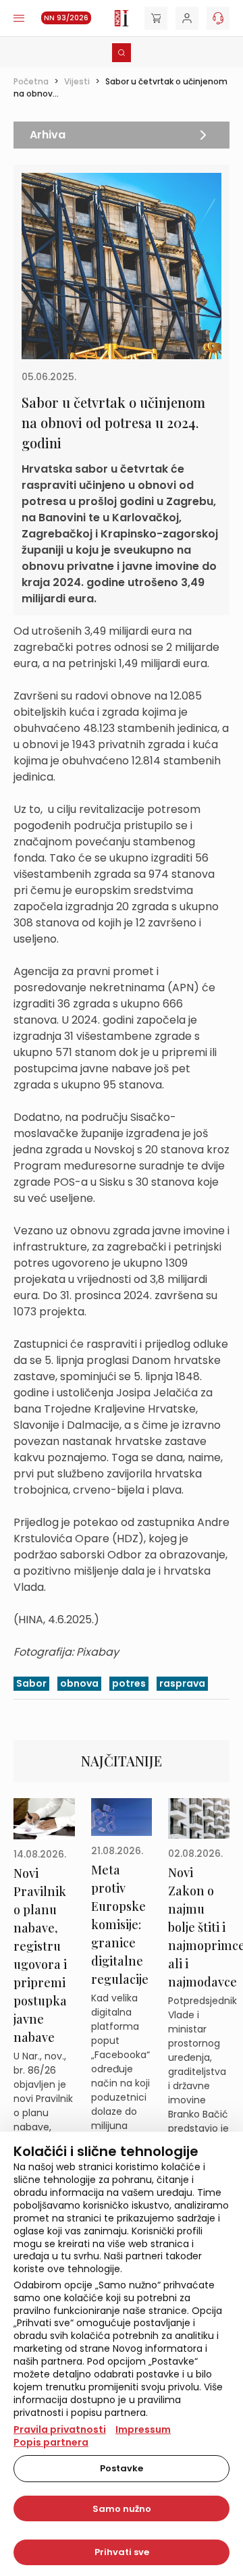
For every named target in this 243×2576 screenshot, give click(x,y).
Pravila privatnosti (60, 2429)
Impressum (143, 2429)
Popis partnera (51, 2442)
